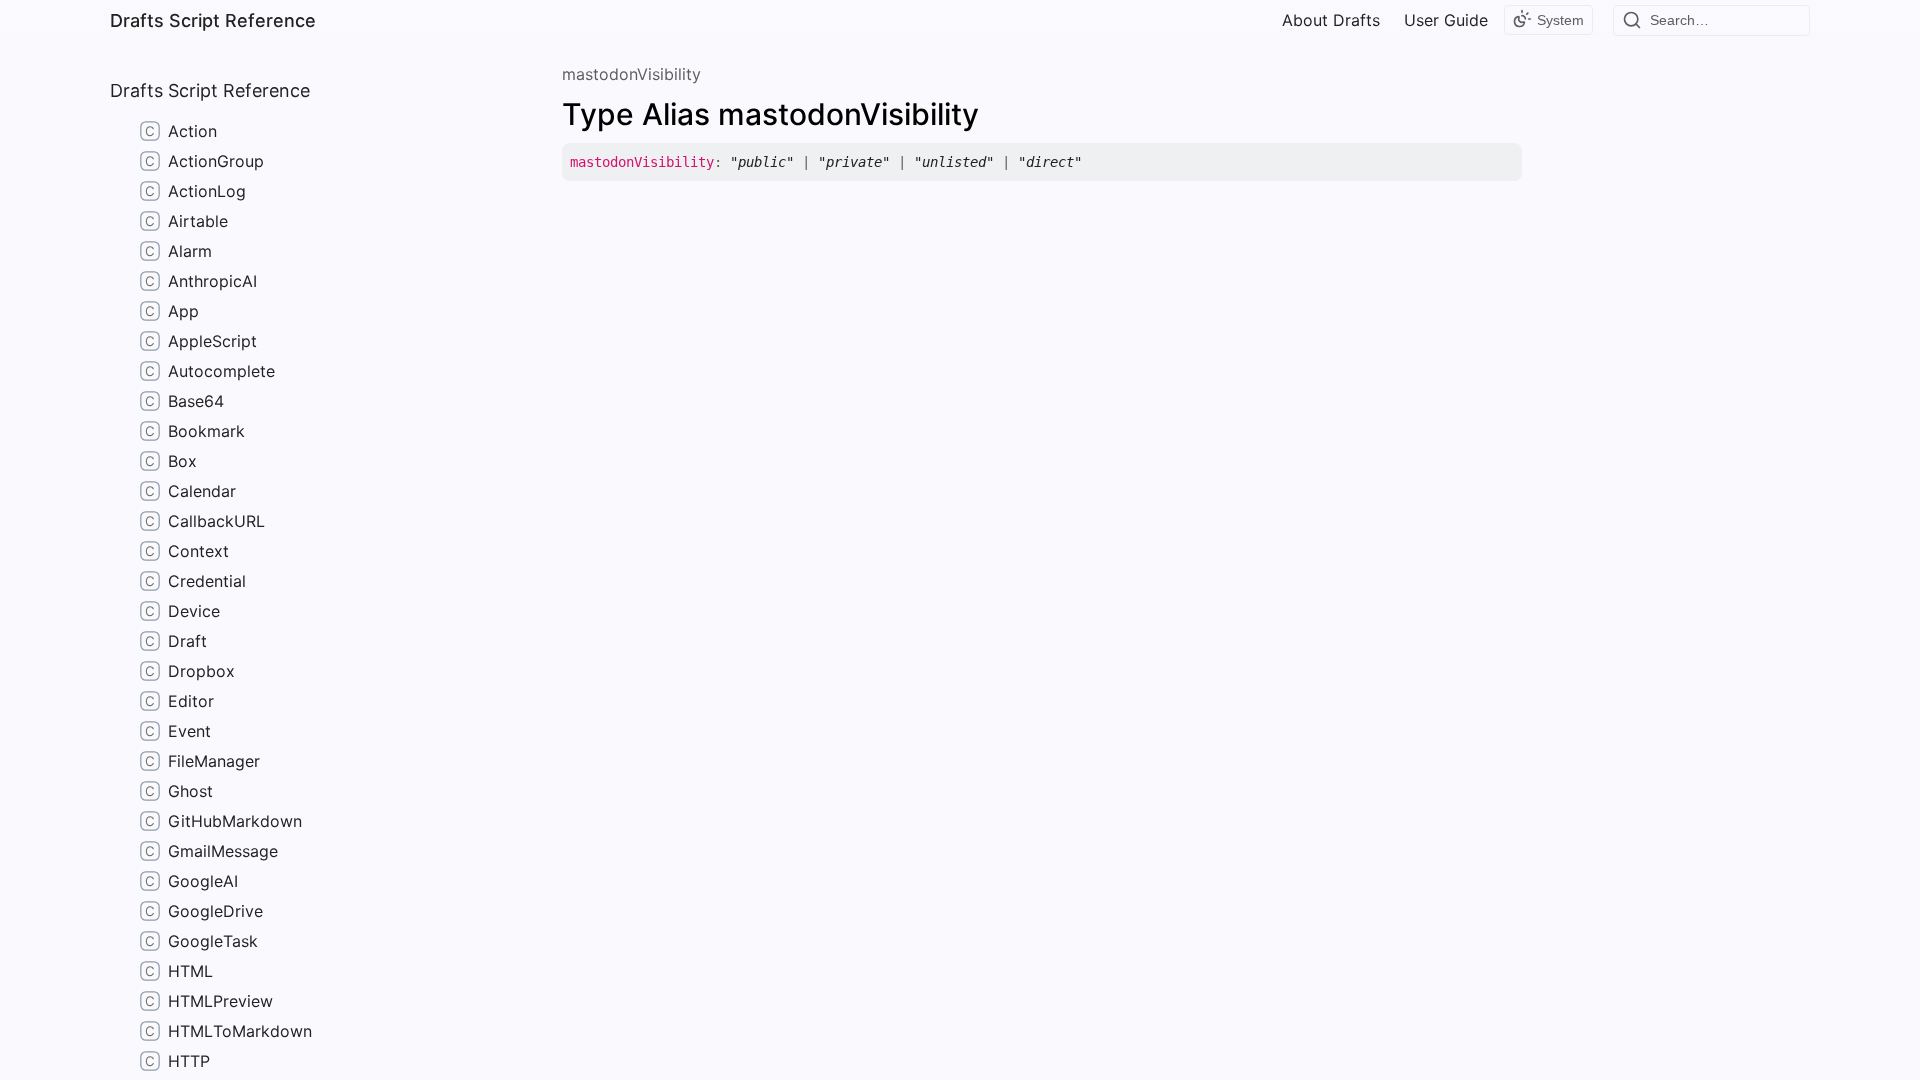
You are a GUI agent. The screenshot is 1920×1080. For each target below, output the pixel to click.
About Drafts (1331, 20)
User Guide (1446, 20)
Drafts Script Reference (213, 20)
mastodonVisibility (631, 74)
